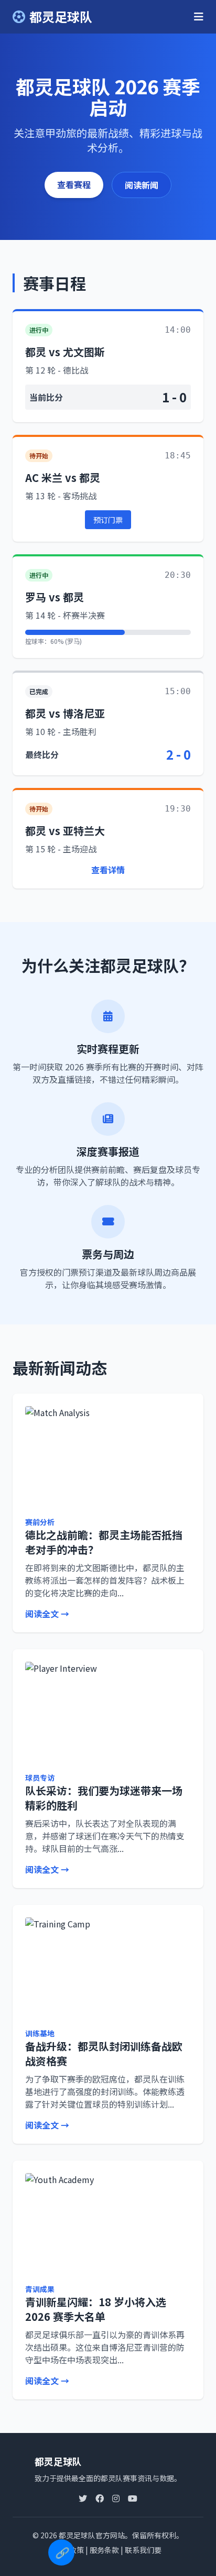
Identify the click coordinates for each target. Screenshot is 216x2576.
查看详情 (108, 870)
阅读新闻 (142, 185)
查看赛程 (74, 184)
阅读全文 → (47, 1614)
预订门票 (108, 520)
